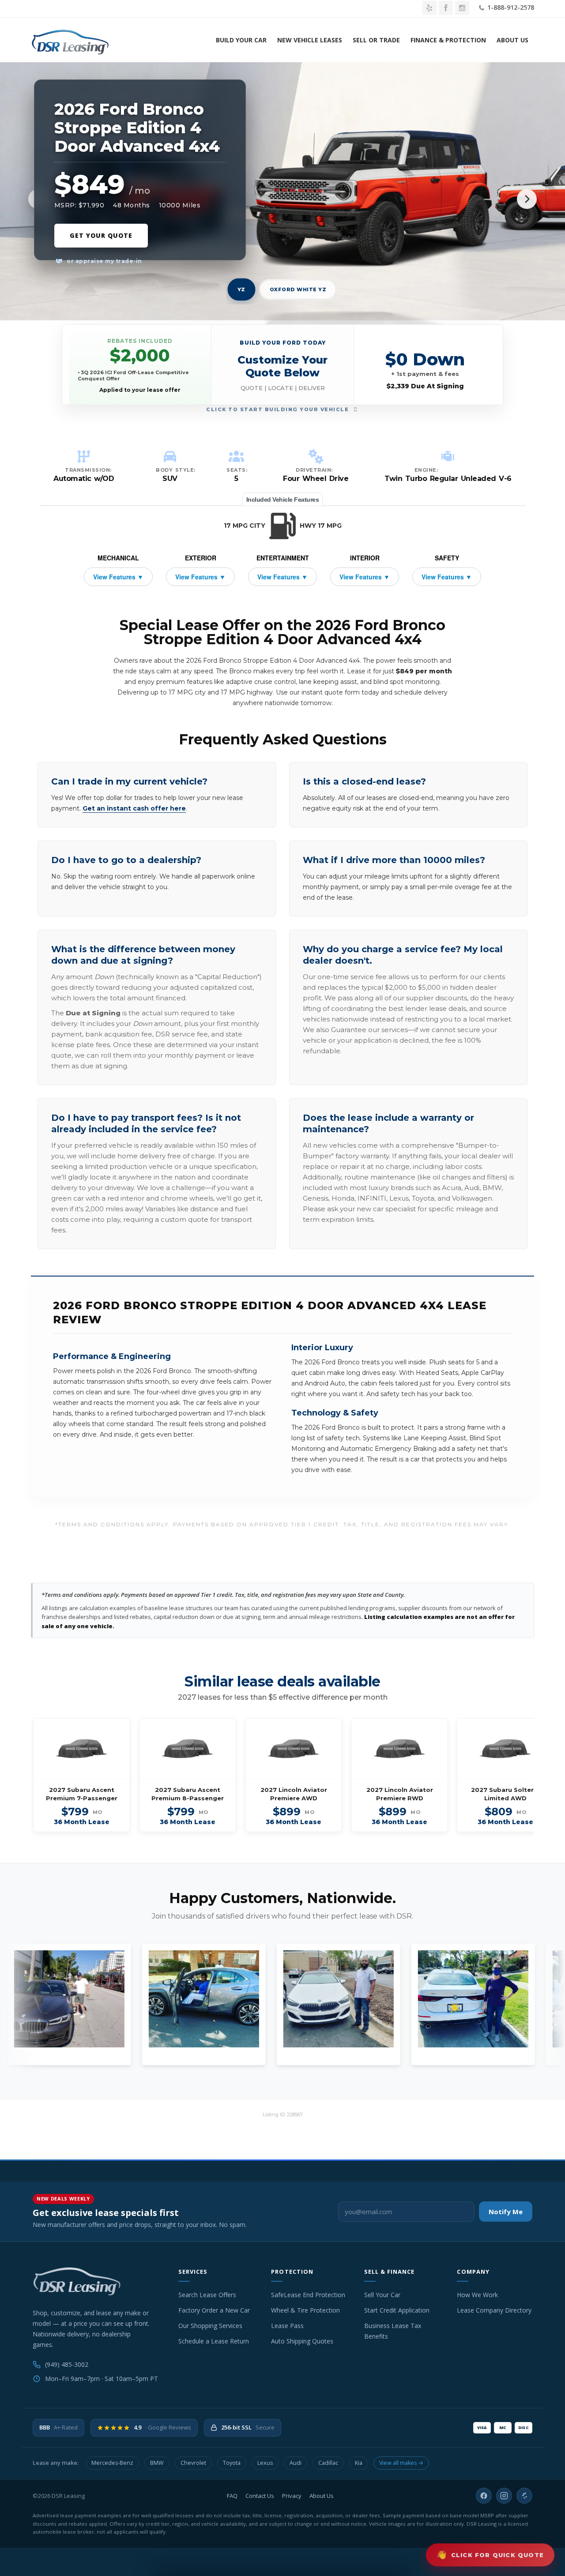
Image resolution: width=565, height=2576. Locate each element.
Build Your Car (241, 40)
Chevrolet (193, 2463)
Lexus (265, 2463)
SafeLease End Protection (308, 2295)
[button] (283, 365)
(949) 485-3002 (67, 2364)
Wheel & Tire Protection (305, 2310)
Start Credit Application (397, 2310)
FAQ (232, 2496)
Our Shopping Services (210, 2326)
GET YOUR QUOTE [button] (101, 235)
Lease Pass (287, 2326)
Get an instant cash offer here (134, 808)
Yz (241, 290)
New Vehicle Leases (310, 40)
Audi (296, 2463)
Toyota (232, 2463)
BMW (157, 2463)
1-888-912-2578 (510, 7)
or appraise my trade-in (104, 261)
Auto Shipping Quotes (302, 2341)
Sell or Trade (376, 40)
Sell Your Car (382, 2295)
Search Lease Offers (207, 2295)
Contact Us (260, 2496)
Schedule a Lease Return (214, 2341)
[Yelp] (524, 2496)
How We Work (477, 2295)
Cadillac (328, 2463)
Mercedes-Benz (112, 2463)
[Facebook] (484, 2496)
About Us (512, 40)
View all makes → (401, 2463)
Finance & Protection (448, 40)
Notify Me (506, 2212)
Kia (359, 2463)
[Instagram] (504, 2496)
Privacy (292, 2496)
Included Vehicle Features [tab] (283, 499)
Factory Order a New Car (214, 2310)
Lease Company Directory (494, 2310)
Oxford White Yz (298, 289)
